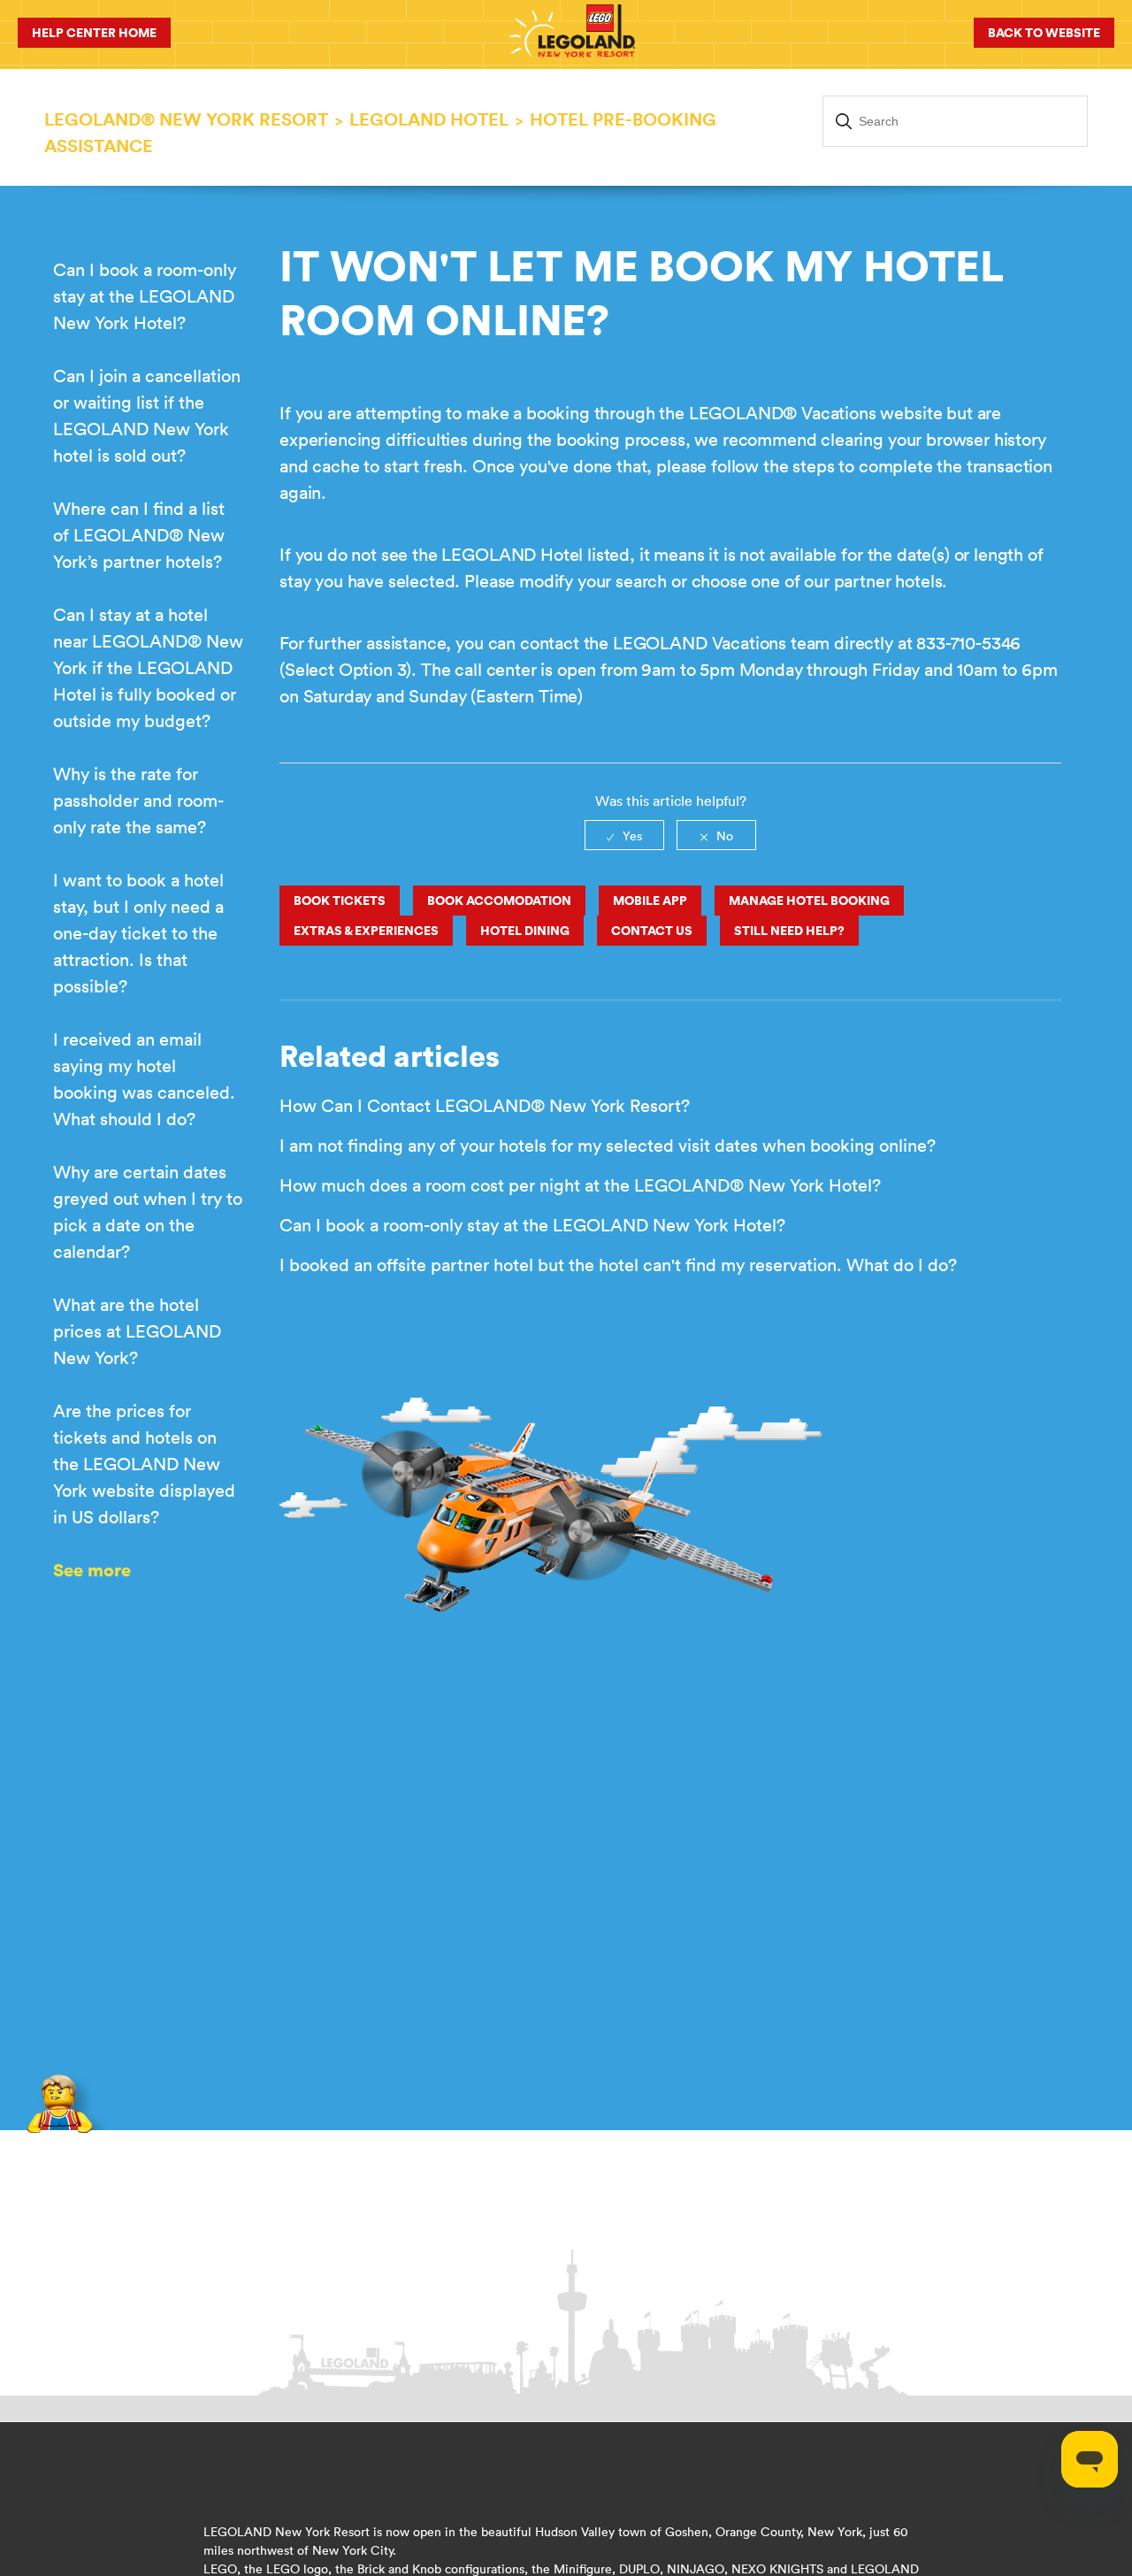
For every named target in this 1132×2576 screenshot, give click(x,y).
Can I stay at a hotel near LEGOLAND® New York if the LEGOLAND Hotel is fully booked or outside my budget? (148, 667)
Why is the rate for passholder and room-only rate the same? (138, 800)
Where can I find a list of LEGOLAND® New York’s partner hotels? (139, 535)
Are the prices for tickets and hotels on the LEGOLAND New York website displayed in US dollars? (144, 1464)
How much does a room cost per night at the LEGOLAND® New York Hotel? (580, 1185)
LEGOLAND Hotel (429, 119)
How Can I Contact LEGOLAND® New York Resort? (485, 1105)
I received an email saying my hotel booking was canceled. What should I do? (144, 1079)
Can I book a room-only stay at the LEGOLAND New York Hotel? (145, 296)
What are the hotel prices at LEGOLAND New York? (137, 1331)
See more (92, 1570)
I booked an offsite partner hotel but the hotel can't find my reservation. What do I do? (618, 1265)
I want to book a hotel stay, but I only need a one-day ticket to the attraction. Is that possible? (138, 933)
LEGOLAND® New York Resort (186, 119)
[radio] (624, 835)
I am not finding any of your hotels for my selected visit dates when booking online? (608, 1145)
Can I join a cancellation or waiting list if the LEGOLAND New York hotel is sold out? (147, 415)
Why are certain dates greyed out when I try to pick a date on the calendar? (148, 1211)
